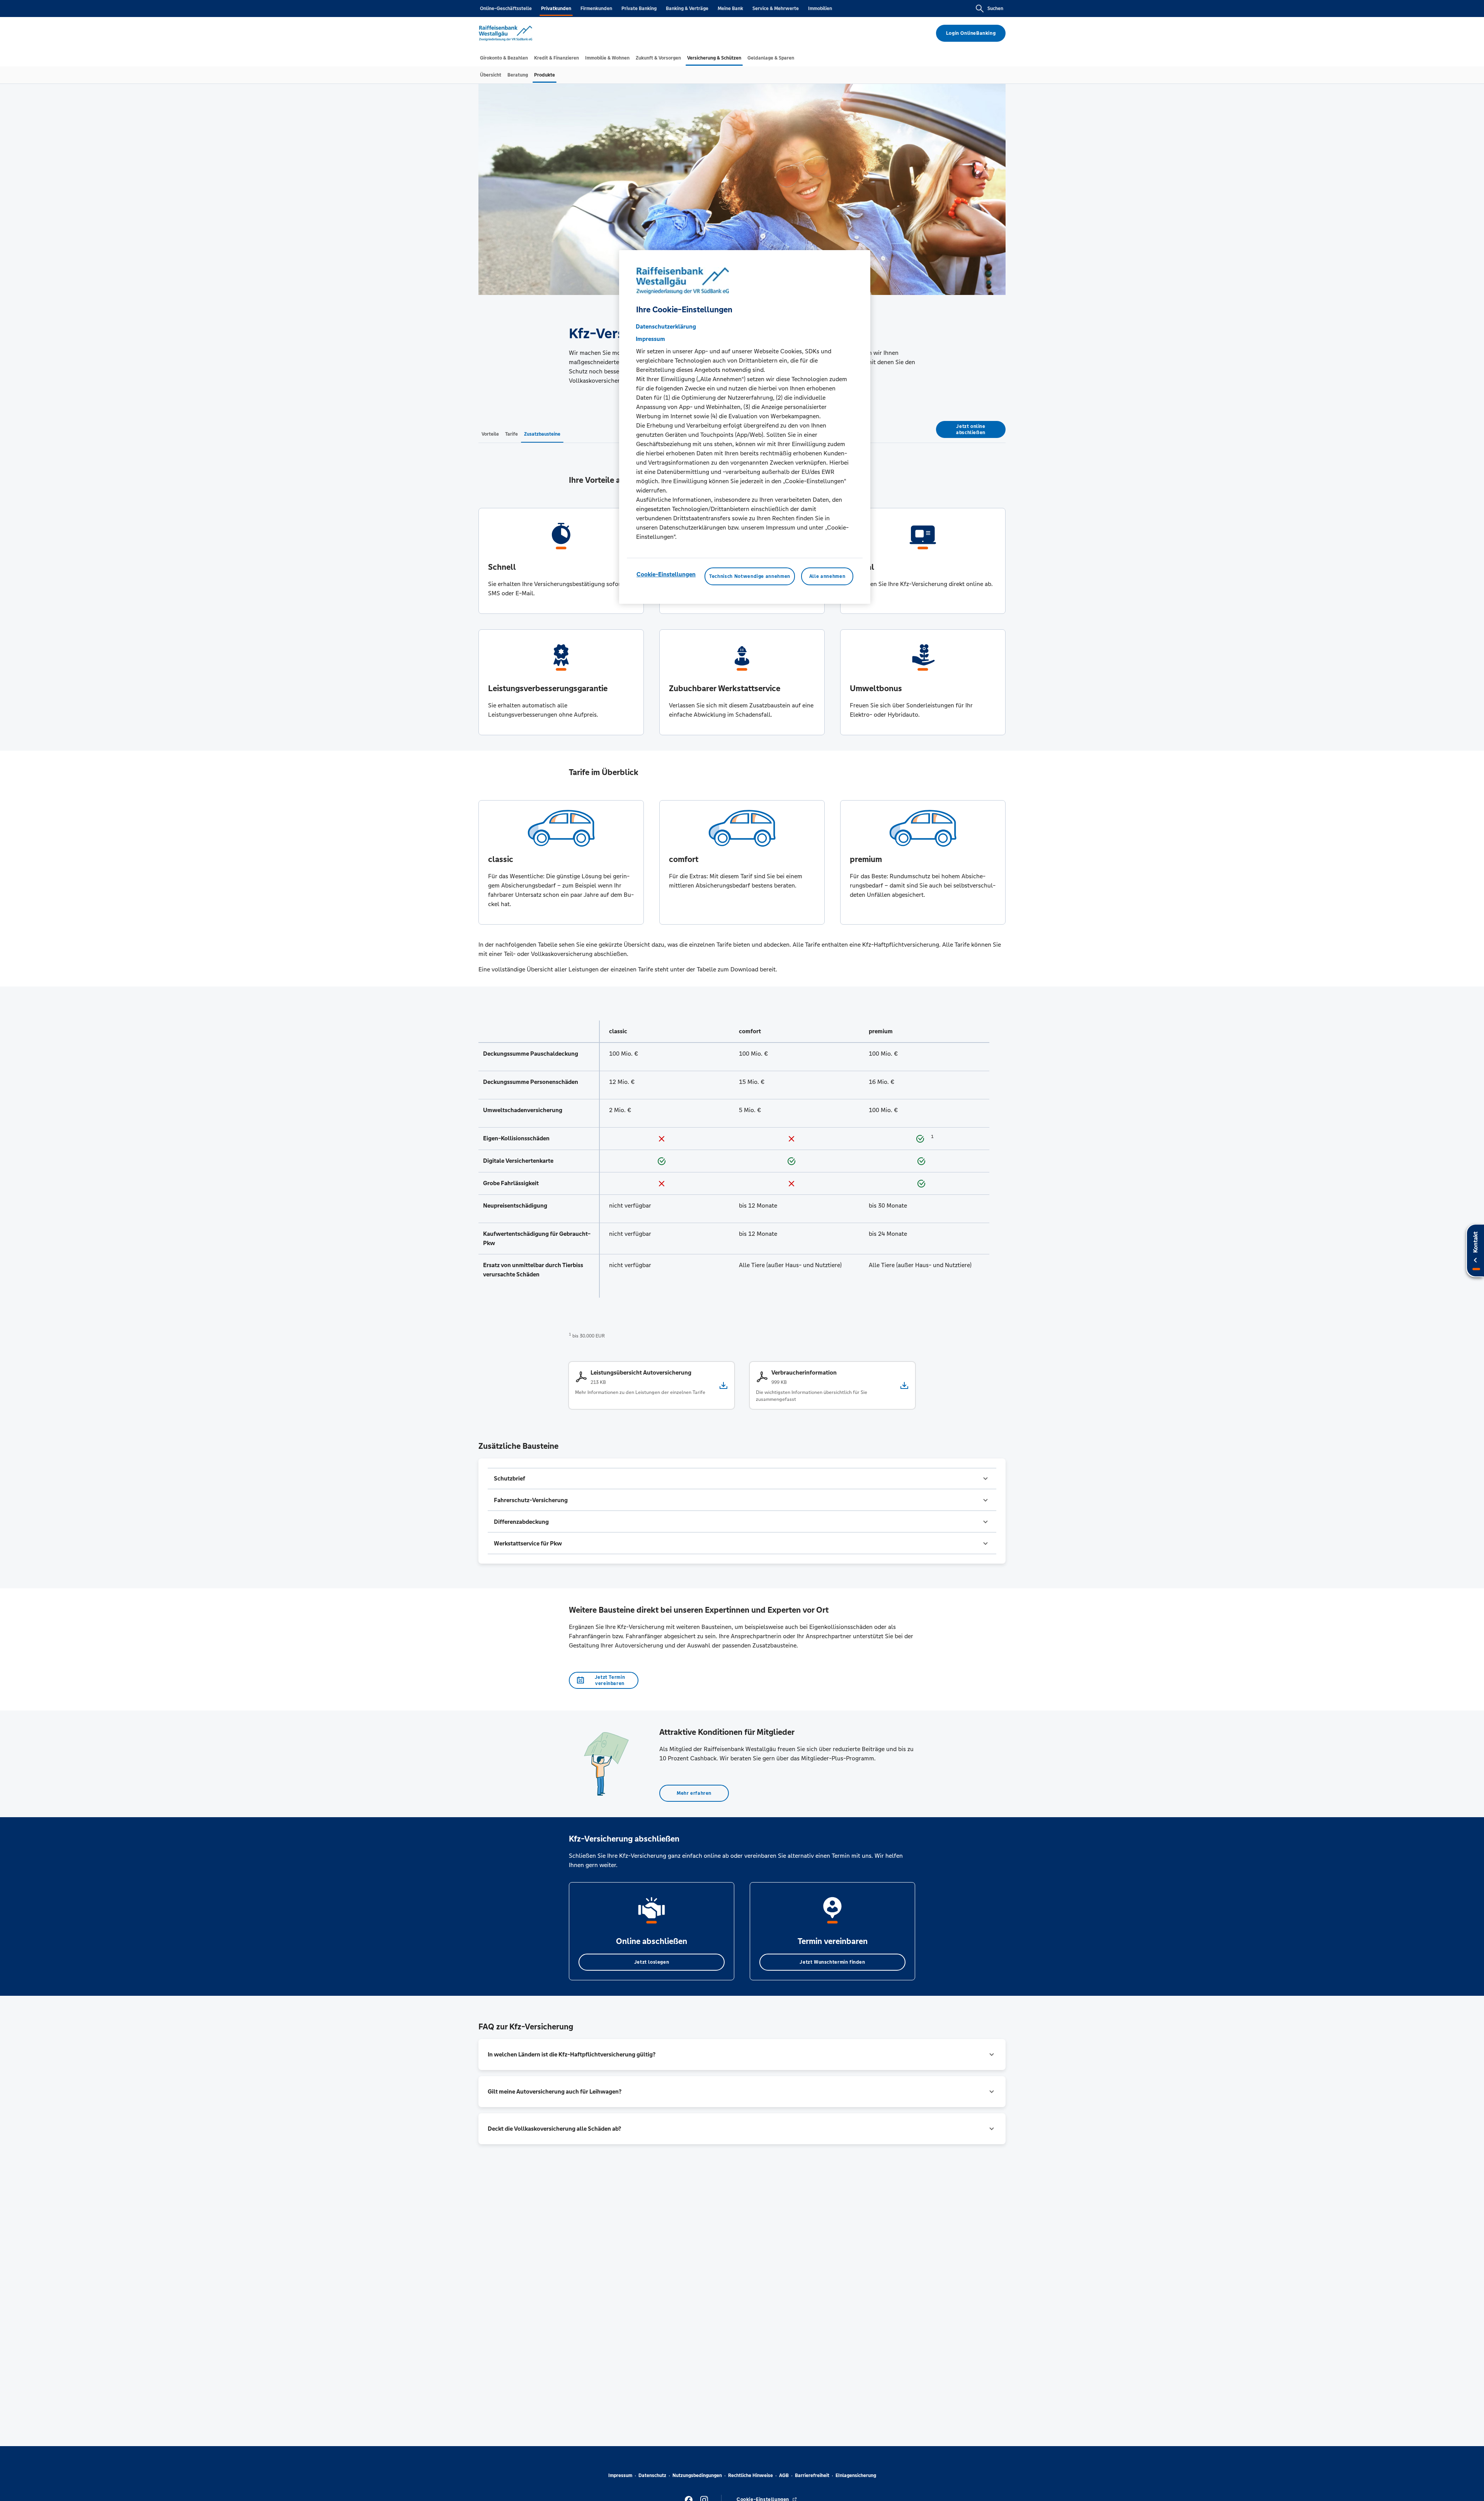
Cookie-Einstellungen (666, 574)
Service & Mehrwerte (776, 9)
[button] (742, 1479)
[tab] (504, 58)
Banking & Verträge (687, 9)
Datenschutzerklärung (666, 326)
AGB (784, 2475)
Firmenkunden (596, 9)
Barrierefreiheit (812, 2475)
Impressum (620, 2475)
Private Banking (639, 9)
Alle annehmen (827, 576)
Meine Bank (730, 9)
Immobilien (820, 9)
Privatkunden (556, 9)
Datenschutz (652, 2475)
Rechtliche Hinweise (751, 2475)
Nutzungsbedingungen (697, 2475)
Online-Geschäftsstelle (506, 9)
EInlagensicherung (856, 2475)
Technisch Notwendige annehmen (750, 576)
